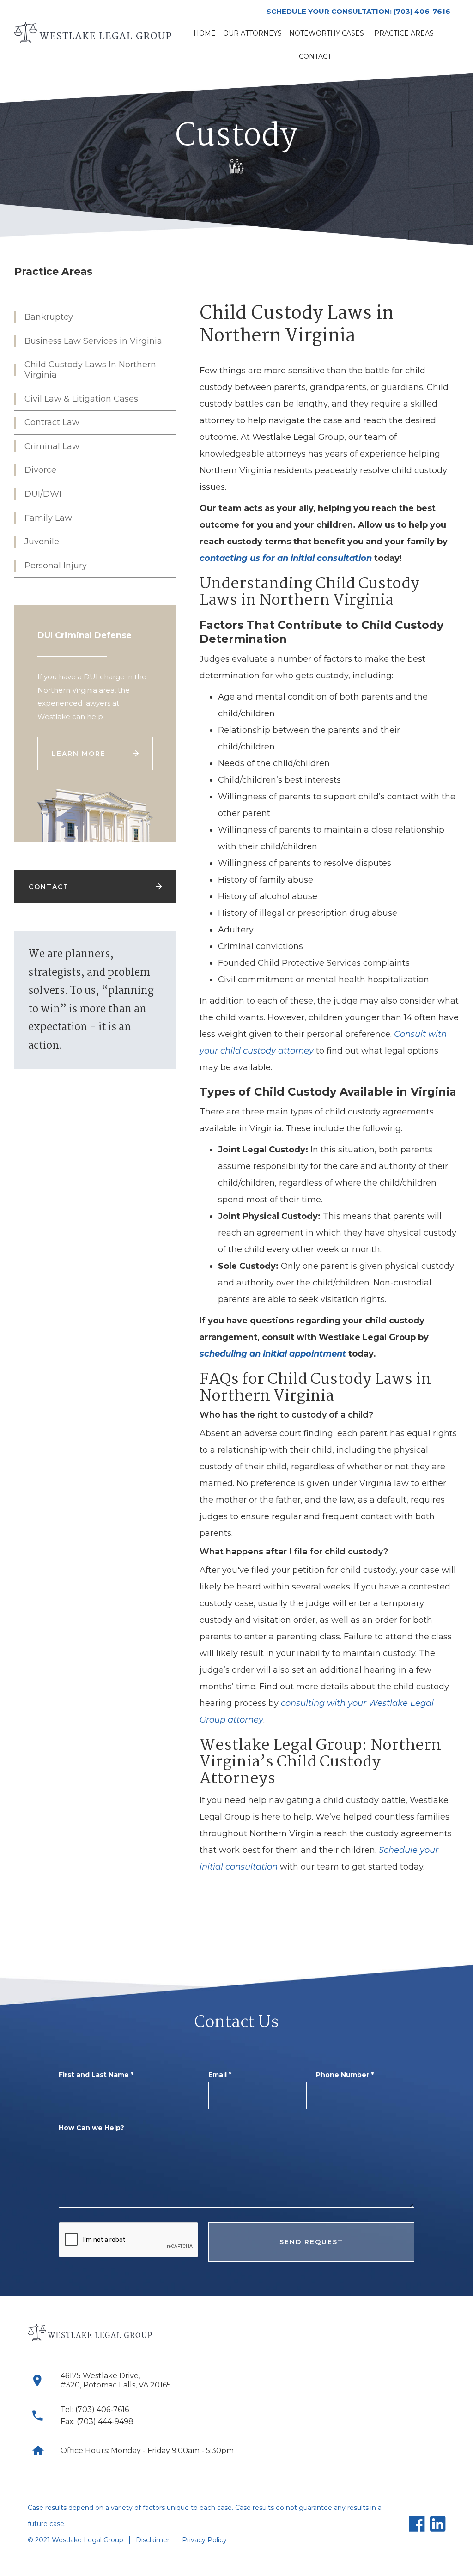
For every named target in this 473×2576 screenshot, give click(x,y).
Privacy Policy (204, 2540)
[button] (404, 33)
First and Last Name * (96, 2075)
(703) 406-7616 (422, 11)
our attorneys (252, 33)
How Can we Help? (91, 2128)
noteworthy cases (327, 33)
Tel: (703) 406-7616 (95, 2409)
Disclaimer (153, 2540)
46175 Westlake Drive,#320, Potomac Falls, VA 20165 (116, 2380)
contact (315, 56)
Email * (220, 2075)
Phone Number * (345, 2075)
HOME (205, 33)
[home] (93, 33)
